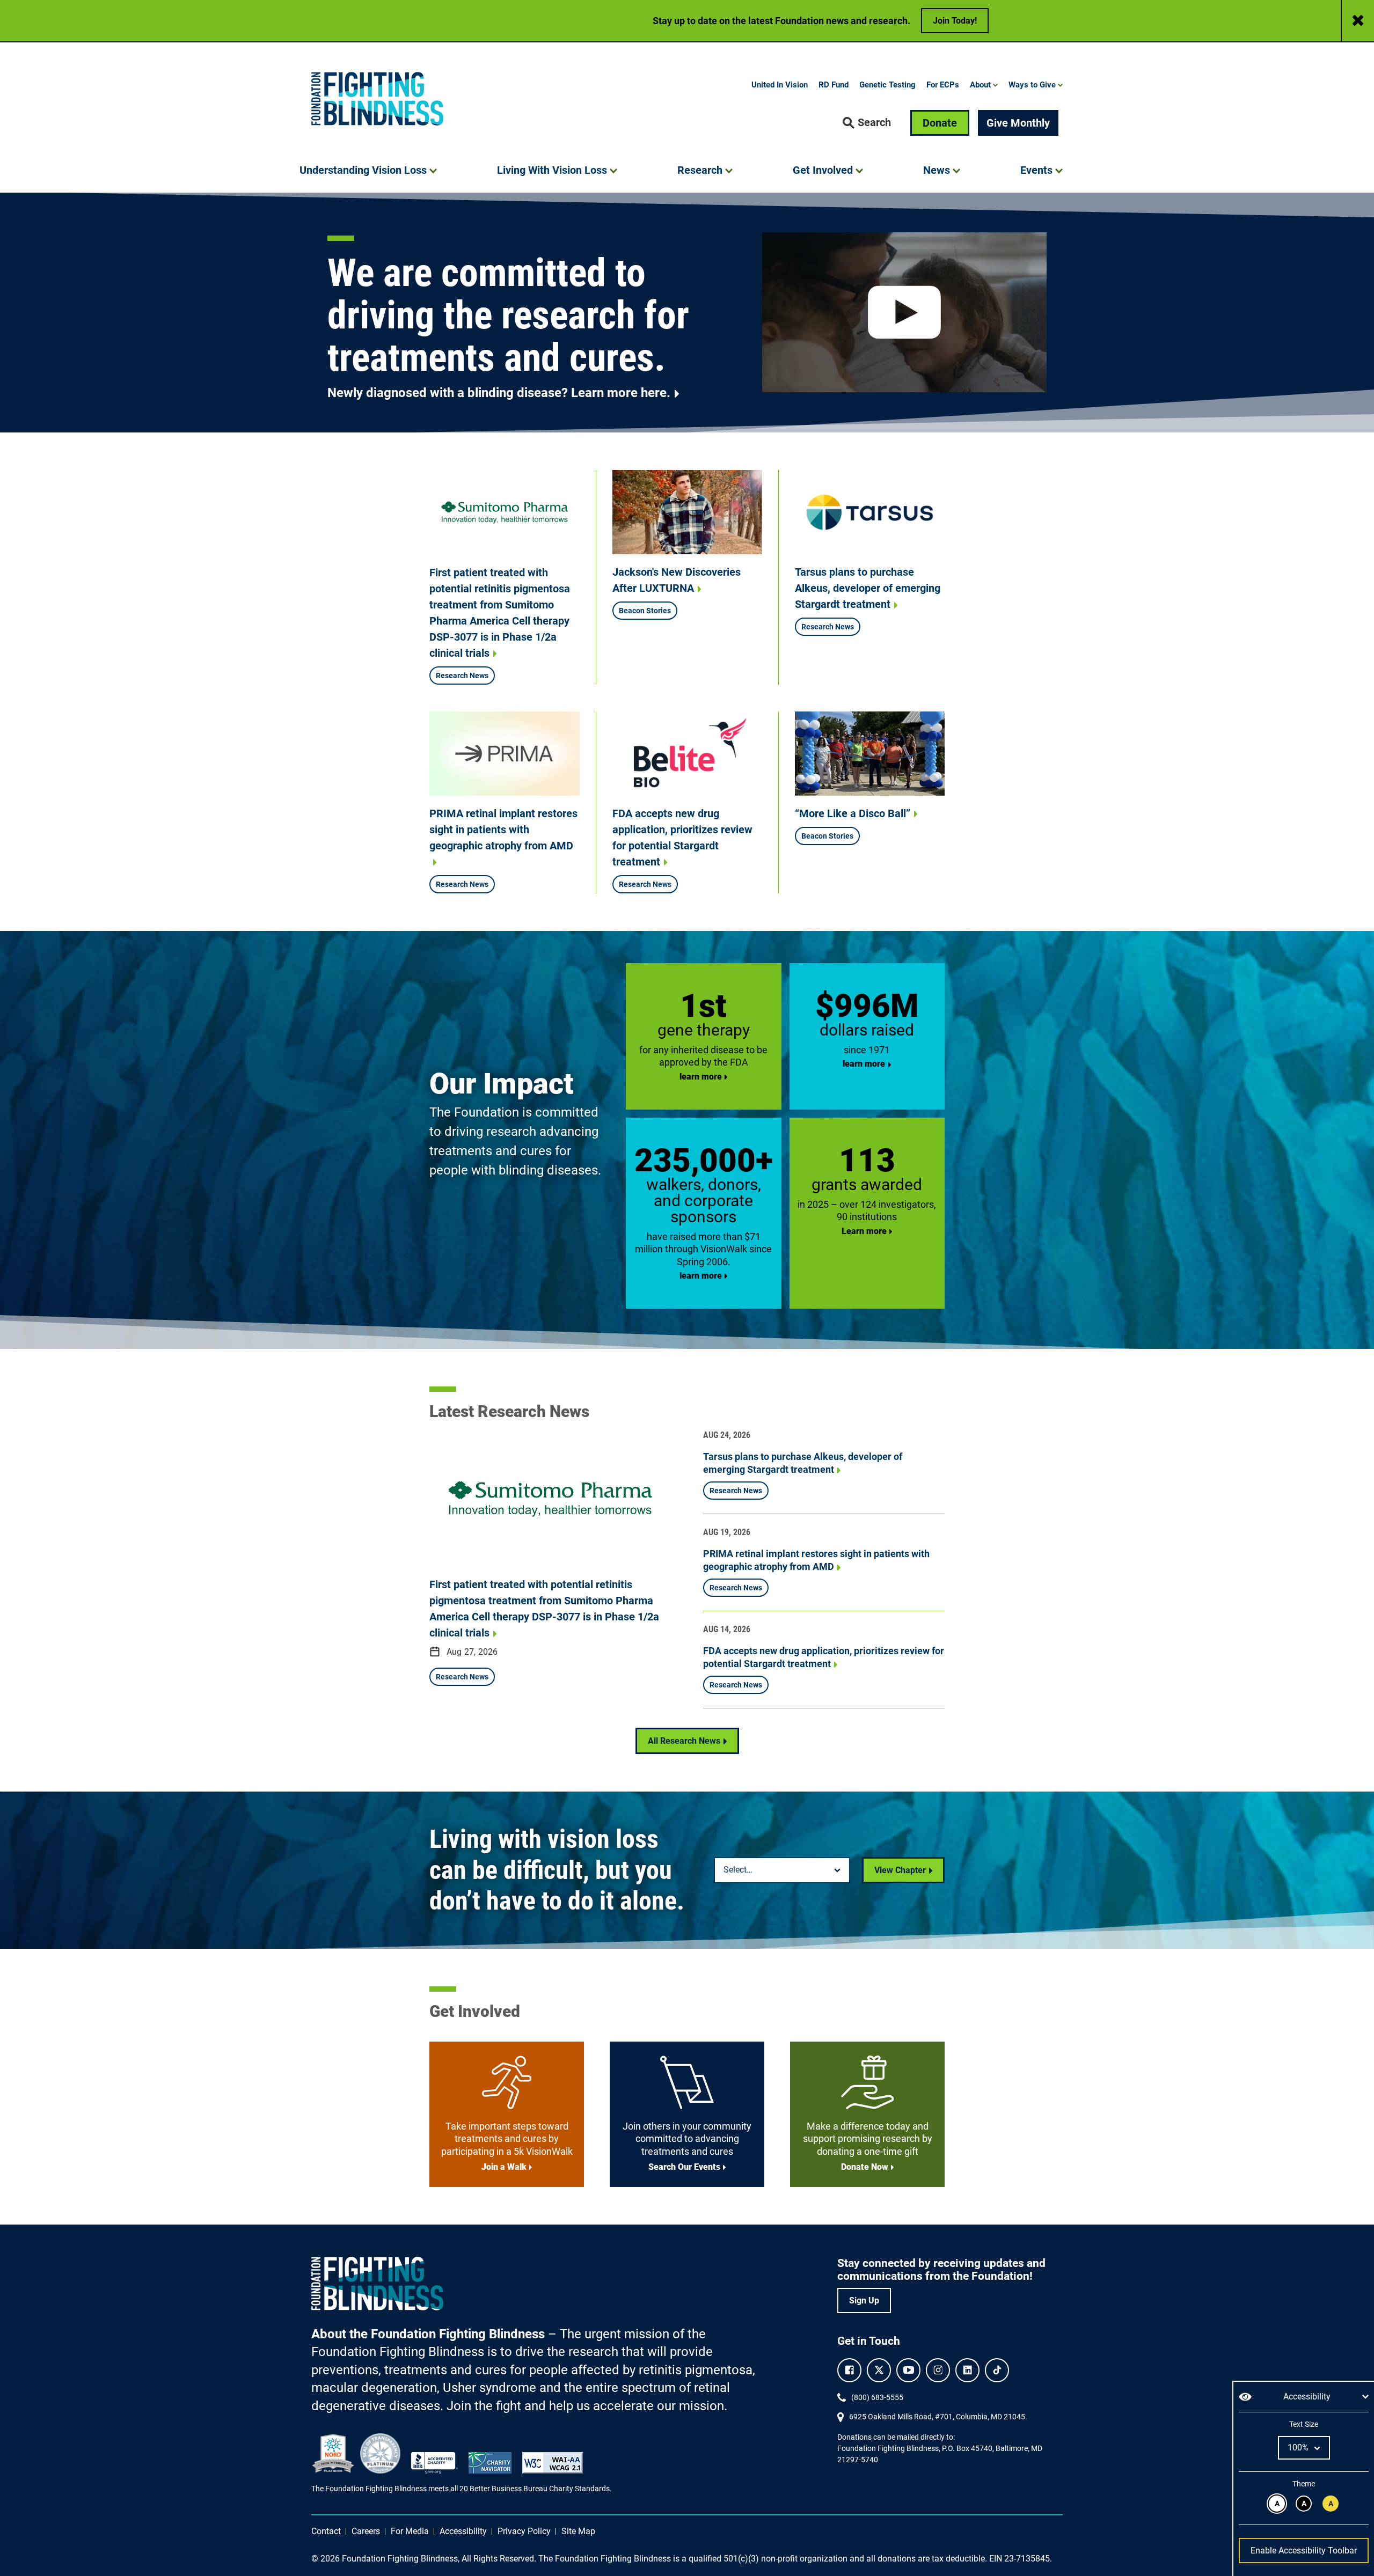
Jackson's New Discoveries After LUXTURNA (677, 580)
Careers (366, 2531)
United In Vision (780, 85)
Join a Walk (504, 2167)
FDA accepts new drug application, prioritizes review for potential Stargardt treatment (682, 838)
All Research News (684, 1741)
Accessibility (463, 2531)
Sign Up (864, 2300)
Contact (326, 2531)
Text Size (1303, 2424)
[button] (867, 123)
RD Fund (834, 85)
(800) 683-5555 (877, 2397)
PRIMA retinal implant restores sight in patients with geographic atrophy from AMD (503, 830)
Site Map (578, 2531)
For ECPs (943, 85)
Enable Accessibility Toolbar (1304, 2551)
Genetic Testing (887, 85)
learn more (701, 1077)
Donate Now (865, 2167)
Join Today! (955, 21)
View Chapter (900, 1870)
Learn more (864, 1231)
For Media (410, 2531)
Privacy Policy (524, 2531)
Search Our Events (684, 2167)
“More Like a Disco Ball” (853, 813)
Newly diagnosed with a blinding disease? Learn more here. (499, 393)
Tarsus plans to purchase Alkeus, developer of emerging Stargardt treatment (868, 588)
